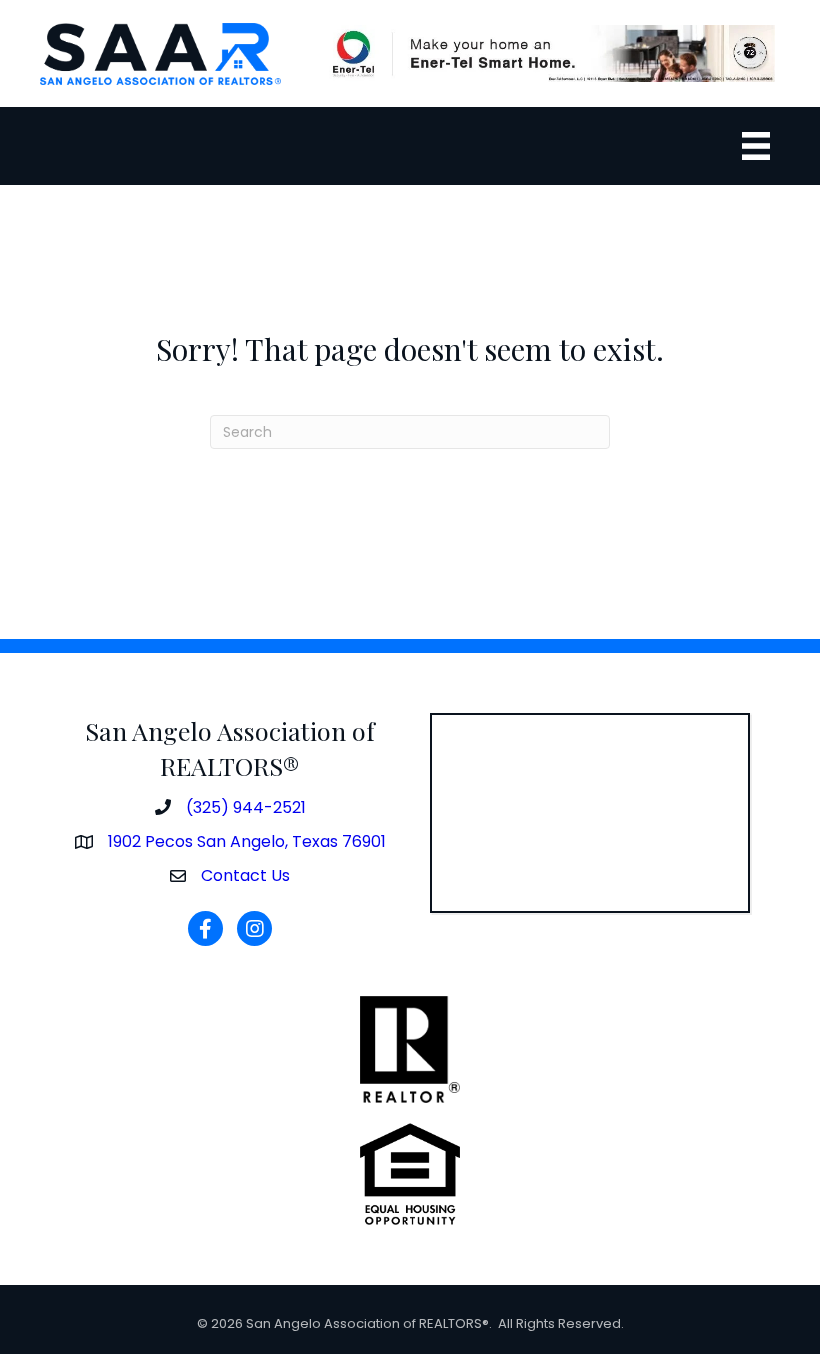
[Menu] (756, 146)
